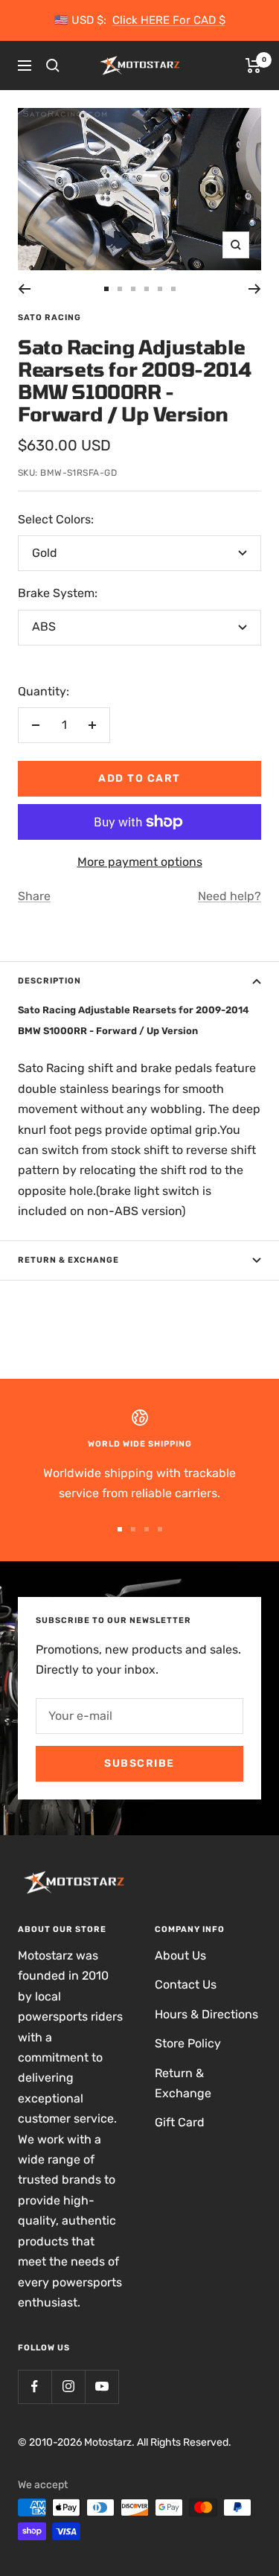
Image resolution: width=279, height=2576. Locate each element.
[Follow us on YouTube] (102, 2387)
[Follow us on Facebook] (35, 2387)
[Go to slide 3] (133, 289)
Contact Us (186, 1984)
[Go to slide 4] (147, 289)
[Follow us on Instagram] (68, 2387)
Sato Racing (49, 318)
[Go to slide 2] (120, 289)
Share (34, 896)
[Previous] (24, 289)
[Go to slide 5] (160, 289)
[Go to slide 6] (173, 289)
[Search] (53, 66)
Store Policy (188, 2043)
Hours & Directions (206, 2014)
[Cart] (253, 66)
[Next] (255, 289)
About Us (180, 1955)
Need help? (230, 896)
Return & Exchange (68, 1260)
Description (49, 981)
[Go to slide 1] (106, 289)
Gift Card (180, 2122)
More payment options (140, 862)
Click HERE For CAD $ (169, 20)
